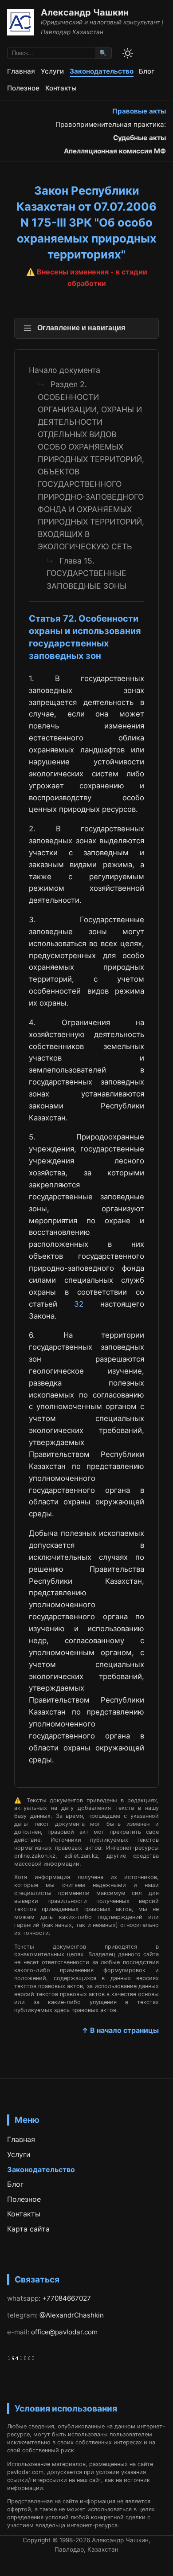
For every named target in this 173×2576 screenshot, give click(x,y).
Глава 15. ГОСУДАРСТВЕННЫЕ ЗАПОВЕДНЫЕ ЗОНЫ (86, 573)
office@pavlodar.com (64, 2332)
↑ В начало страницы (120, 2030)
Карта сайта (28, 2229)
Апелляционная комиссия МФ (115, 151)
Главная (21, 71)
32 (79, 1304)
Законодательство (102, 71)
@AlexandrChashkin (72, 2315)
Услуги (52, 71)
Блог (147, 71)
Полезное (23, 88)
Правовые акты (139, 111)
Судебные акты (140, 138)
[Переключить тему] (128, 53)
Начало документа (65, 370)
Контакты (61, 88)
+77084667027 (67, 2298)
